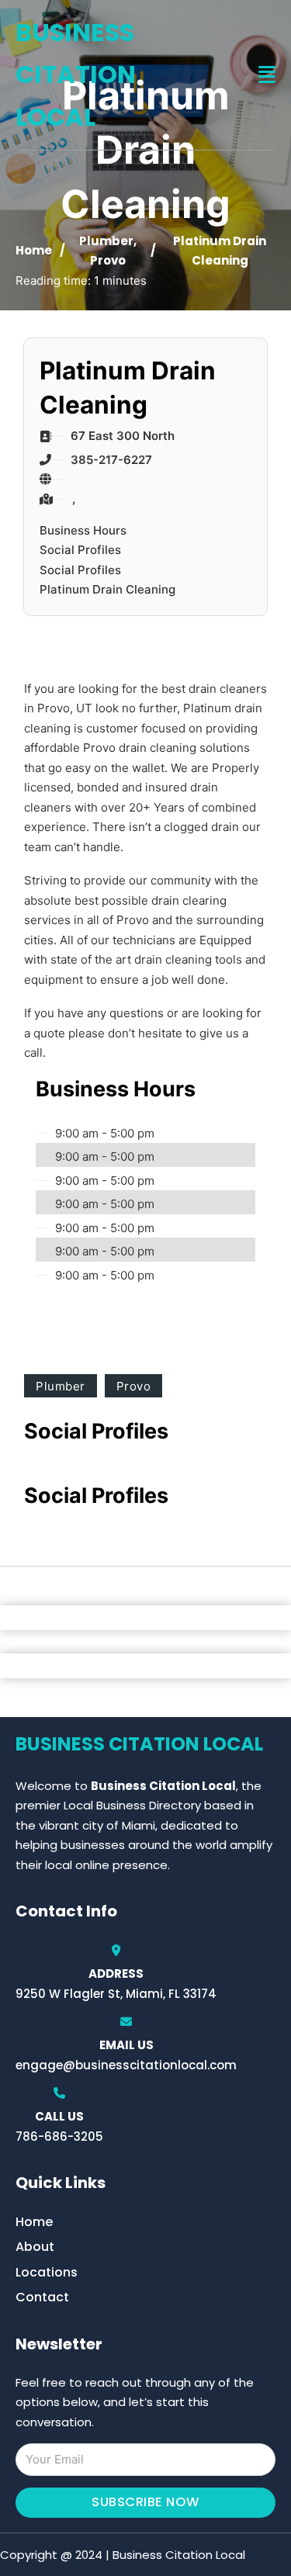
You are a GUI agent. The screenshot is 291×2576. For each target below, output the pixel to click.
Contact (42, 2297)
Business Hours (83, 530)
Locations (47, 2272)
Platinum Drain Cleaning (107, 589)
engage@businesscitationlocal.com (126, 2065)
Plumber (106, 241)
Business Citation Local (76, 74)
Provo (108, 260)
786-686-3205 (59, 2136)
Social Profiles (80, 550)
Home (34, 250)
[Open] (267, 75)
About (35, 2247)
